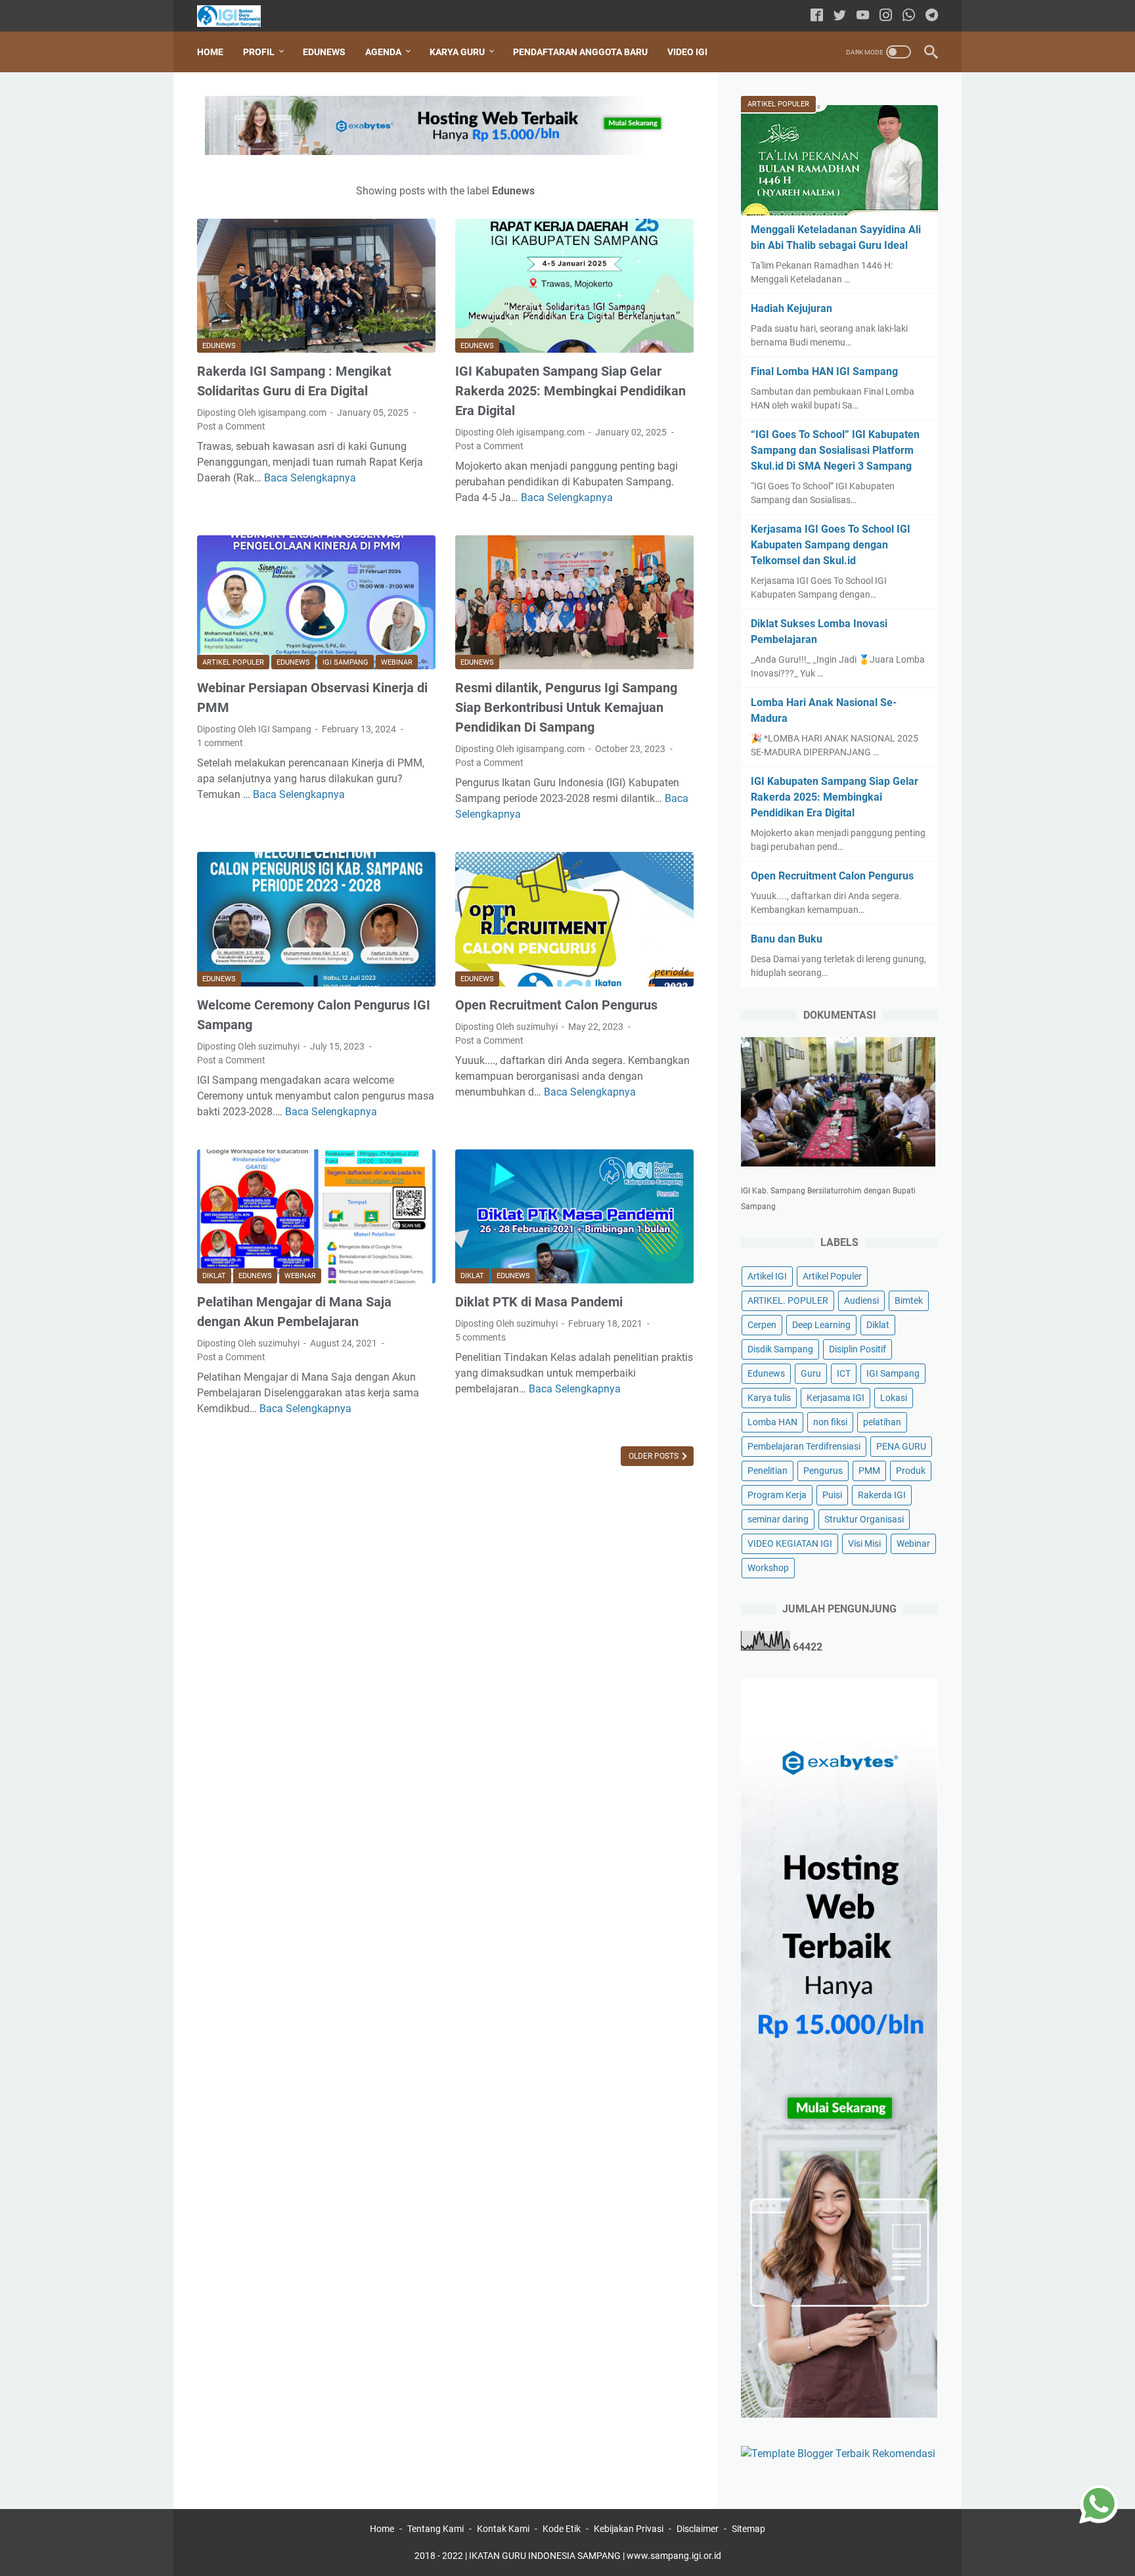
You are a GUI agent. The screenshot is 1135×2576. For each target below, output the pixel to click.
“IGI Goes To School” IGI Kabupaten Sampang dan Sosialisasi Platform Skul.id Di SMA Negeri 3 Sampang (835, 450)
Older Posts (655, 1456)
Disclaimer (698, 2529)
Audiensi (861, 1300)
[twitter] (840, 16)
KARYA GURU (457, 52)
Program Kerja (777, 1495)
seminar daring (778, 1519)
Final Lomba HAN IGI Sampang (824, 371)
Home (210, 52)
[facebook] (817, 16)
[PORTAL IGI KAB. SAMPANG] (237, 16)
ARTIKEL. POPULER (788, 1300)
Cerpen (762, 1325)
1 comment (220, 743)
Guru (811, 1373)
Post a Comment (231, 426)
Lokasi (894, 1398)
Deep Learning (821, 1325)
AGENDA (383, 52)
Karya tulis (769, 1398)
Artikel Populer (233, 662)
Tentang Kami (435, 2529)
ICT (844, 1373)
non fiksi (830, 1422)
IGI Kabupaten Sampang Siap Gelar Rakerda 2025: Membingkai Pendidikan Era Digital (570, 391)
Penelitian (768, 1471)
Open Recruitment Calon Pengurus (556, 1005)
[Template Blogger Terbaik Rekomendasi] (838, 2454)
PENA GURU (901, 1446)
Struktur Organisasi (864, 1519)
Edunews (219, 346)
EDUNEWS (324, 52)
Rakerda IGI (882, 1495)
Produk (911, 1471)
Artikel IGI (767, 1276)
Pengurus (823, 1471)
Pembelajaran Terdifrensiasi (804, 1446)
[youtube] (863, 16)
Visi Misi (864, 1543)
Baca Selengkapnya (310, 478)
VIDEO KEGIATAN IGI (790, 1543)
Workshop (768, 1568)
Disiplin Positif (857, 1349)
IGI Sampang (345, 662)
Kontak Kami (503, 2529)
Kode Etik (562, 2529)
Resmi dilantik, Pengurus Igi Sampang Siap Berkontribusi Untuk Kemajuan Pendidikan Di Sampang (566, 707)
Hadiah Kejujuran (791, 308)
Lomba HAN (772, 1422)
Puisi (832, 1495)
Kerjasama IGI (835, 1398)
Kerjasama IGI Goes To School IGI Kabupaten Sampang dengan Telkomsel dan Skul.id (831, 545)
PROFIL (259, 52)
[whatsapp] (909, 16)
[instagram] (886, 16)
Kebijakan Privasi (629, 2529)
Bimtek (909, 1300)
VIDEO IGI (687, 52)
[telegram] (932, 16)
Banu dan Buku (787, 939)
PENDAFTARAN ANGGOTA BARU (580, 52)
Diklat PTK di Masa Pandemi (539, 1302)
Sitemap (748, 2529)
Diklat (214, 1276)
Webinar (397, 662)
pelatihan (882, 1422)
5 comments (480, 1337)
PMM (869, 1471)
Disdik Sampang (780, 1349)
